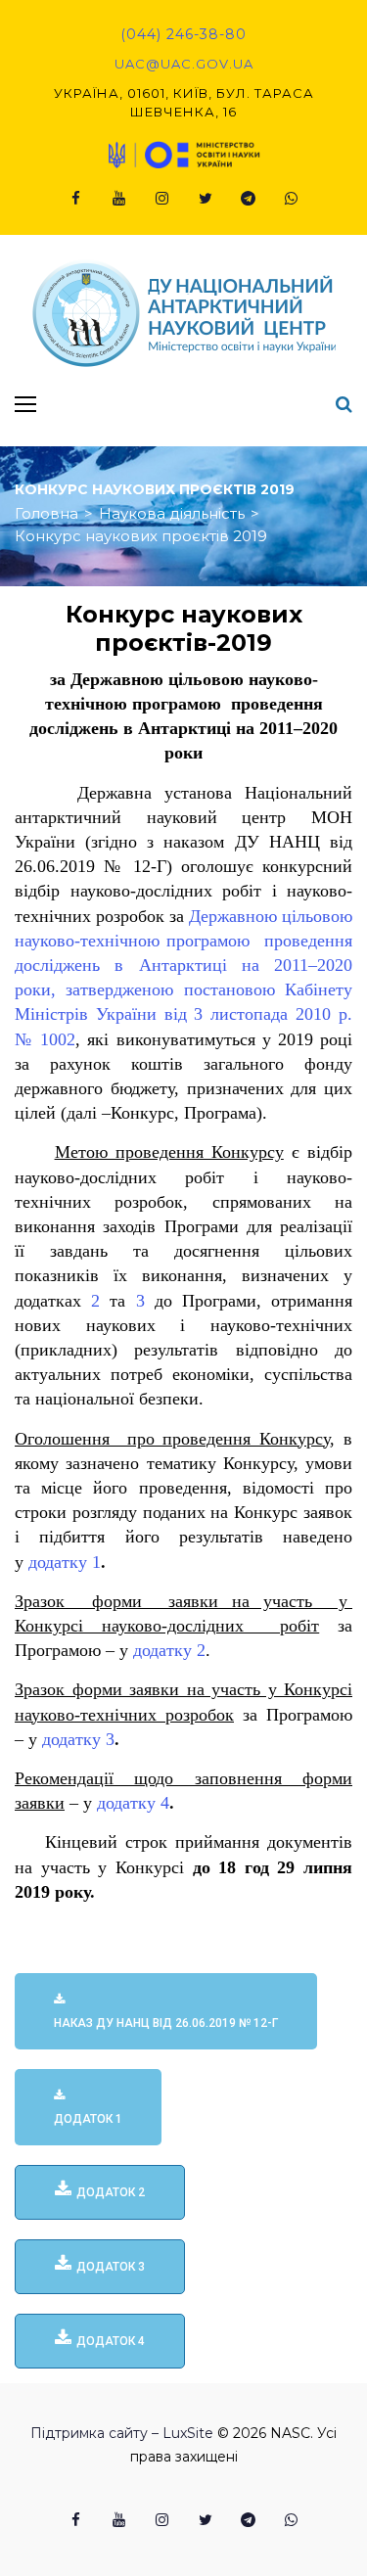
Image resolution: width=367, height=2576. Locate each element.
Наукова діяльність (172, 513)
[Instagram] (162, 199)
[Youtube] (119, 199)
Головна (46, 513)
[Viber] (292, 199)
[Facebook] (76, 199)
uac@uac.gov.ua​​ (184, 64)
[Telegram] (249, 199)
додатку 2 (169, 1650)
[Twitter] (206, 199)
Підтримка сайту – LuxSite (122, 2433)
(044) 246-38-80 (183, 34)
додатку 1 (65, 1562)
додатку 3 (78, 1739)
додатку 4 (133, 1803)
